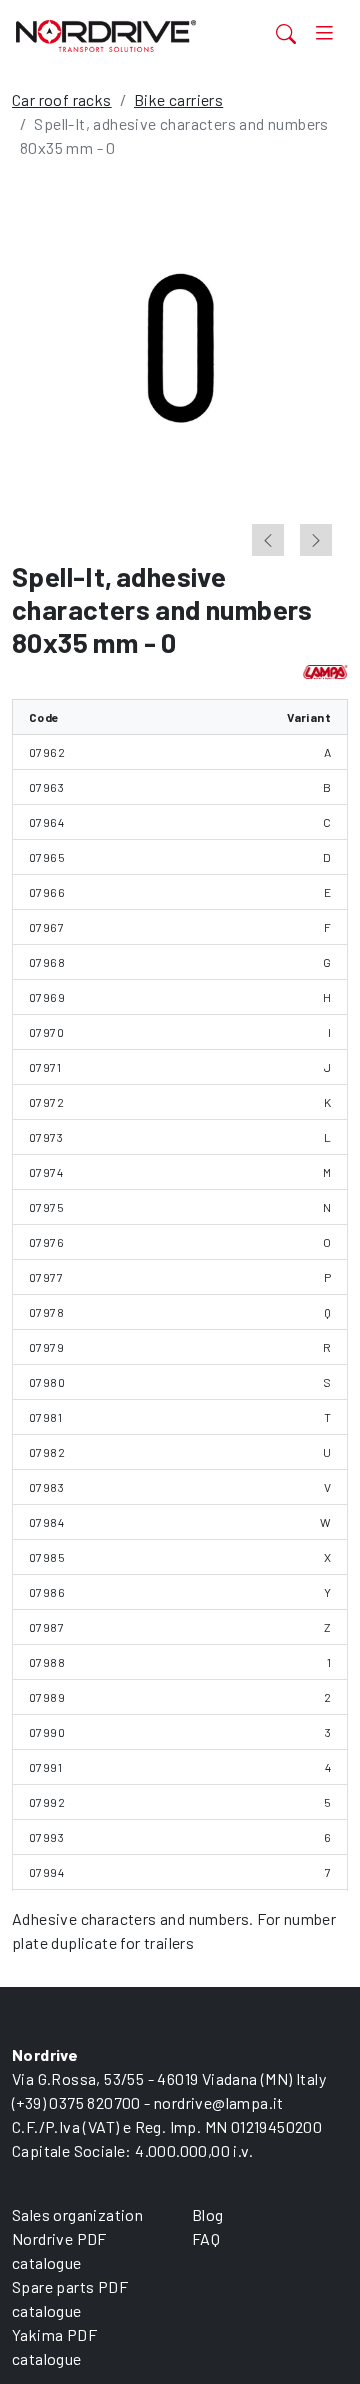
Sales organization (77, 2214)
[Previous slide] (268, 540)
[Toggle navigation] (324, 33)
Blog (208, 2214)
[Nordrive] (124, 35)
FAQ (206, 2238)
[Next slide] (316, 540)
